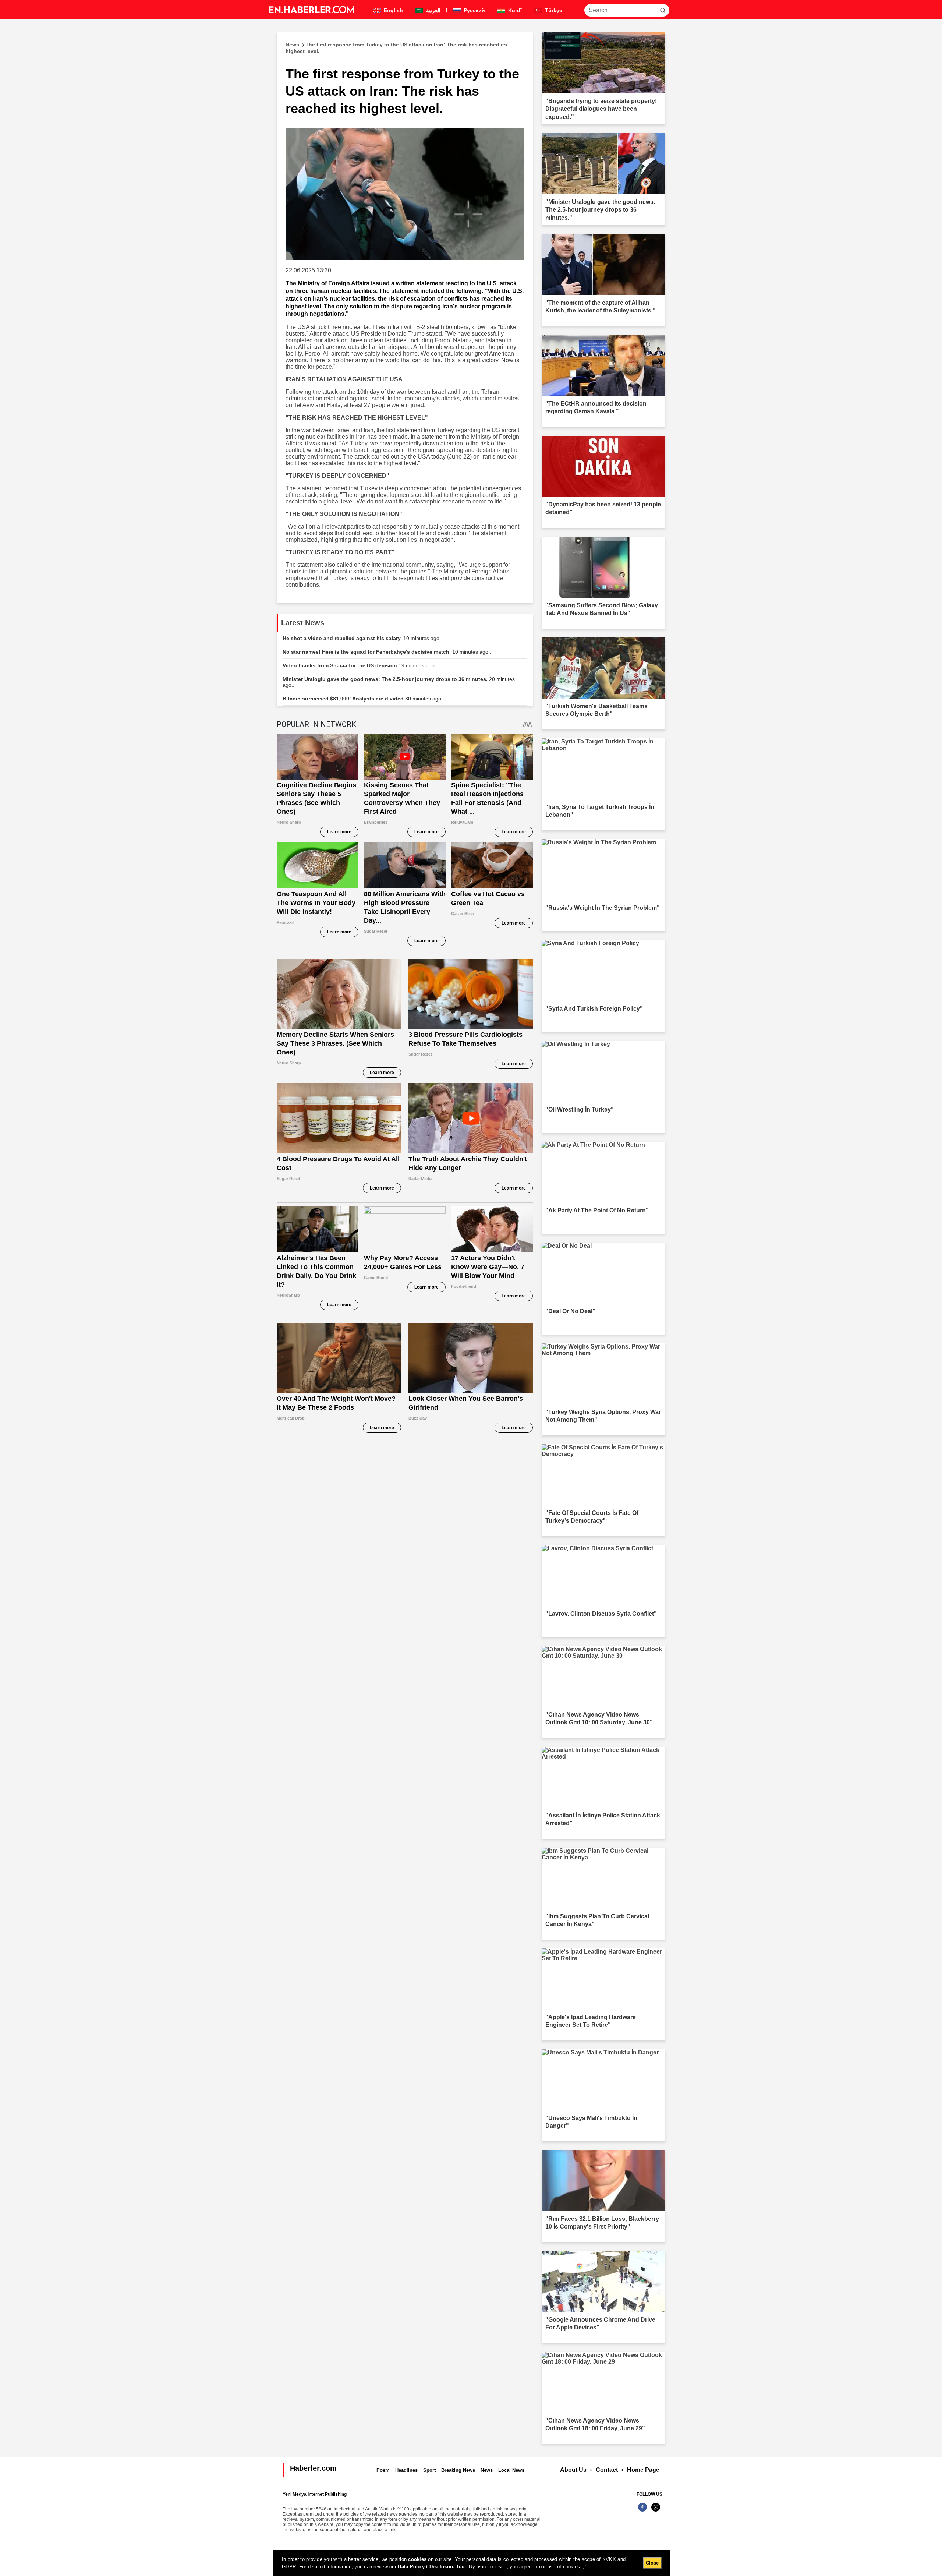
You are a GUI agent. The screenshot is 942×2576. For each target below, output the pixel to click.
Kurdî (514, 10)
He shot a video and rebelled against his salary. (363, 638)
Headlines (406, 2470)
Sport (429, 2470)
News (487, 2470)
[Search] (663, 10)
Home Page (643, 2470)
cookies (417, 2559)
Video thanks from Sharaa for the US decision (361, 665)
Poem (383, 2470)
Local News (511, 2470)
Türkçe (553, 10)
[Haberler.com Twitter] (656, 2511)
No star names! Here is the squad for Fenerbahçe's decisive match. (388, 652)
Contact (607, 2470)
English (393, 10)
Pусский (474, 10)
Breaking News (458, 2470)
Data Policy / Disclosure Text (432, 2567)
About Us (573, 2470)
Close (652, 2563)
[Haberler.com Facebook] (642, 2511)
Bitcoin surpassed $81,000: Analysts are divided (364, 699)
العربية (433, 10)
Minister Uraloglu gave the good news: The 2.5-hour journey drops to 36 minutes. (399, 682)
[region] (472, 2563)
